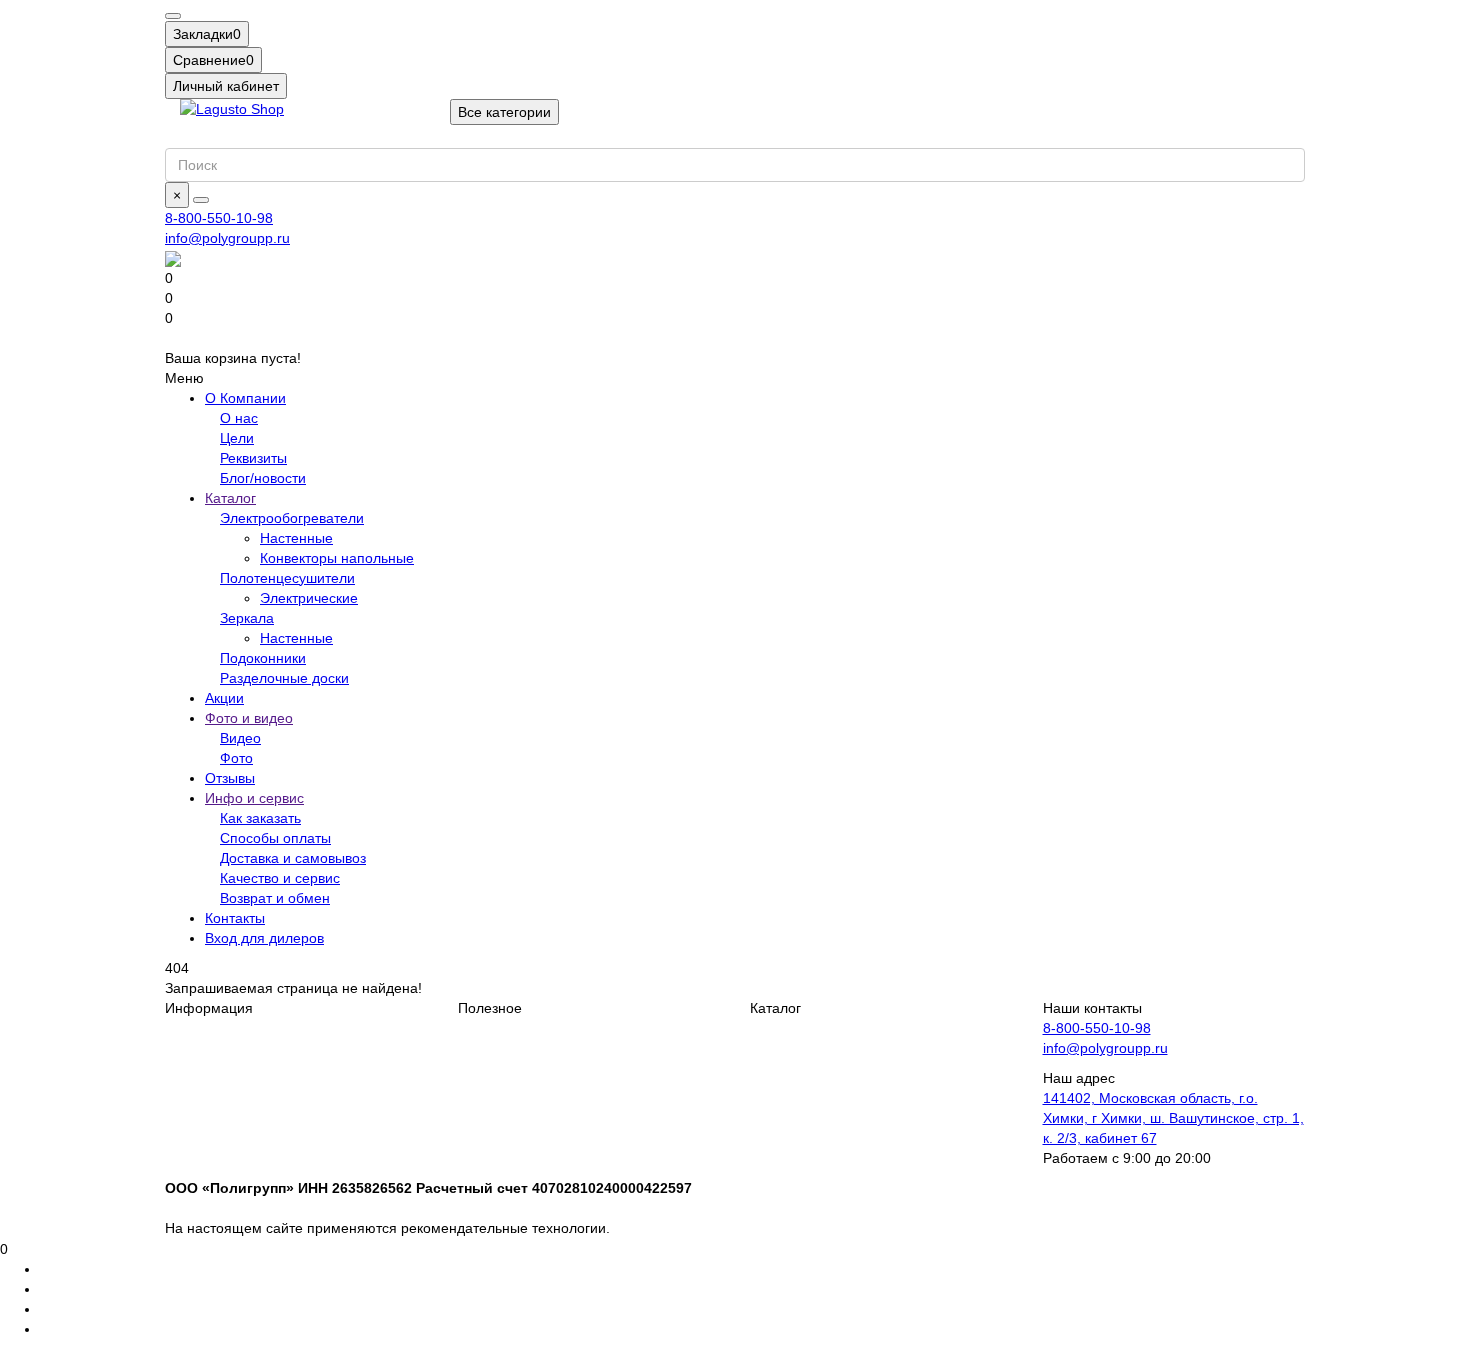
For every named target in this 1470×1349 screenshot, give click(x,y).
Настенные (296, 538)
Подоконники (263, 658)
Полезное (490, 1008)
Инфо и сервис (254, 798)
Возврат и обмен (275, 898)
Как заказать (260, 818)
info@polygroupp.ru (227, 238)
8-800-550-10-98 (219, 218)
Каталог (230, 498)
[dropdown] (173, 16)
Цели (237, 438)
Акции (224, 698)
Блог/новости (263, 478)
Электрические (309, 598)
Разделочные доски (284, 678)
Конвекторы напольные (337, 558)
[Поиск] (201, 200)
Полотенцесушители (287, 578)
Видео (240, 738)
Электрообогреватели (292, 518)
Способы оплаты (275, 838)
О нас (239, 418)
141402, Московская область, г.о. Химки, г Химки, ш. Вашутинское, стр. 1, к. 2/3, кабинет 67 (1173, 1118)
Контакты (235, 918)
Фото (236, 758)
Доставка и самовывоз (293, 858)
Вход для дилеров (264, 938)
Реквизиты (253, 458)
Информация (209, 1008)
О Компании (245, 398)
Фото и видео (249, 718)
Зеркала (247, 618)
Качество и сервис (280, 878)
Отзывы (230, 778)
